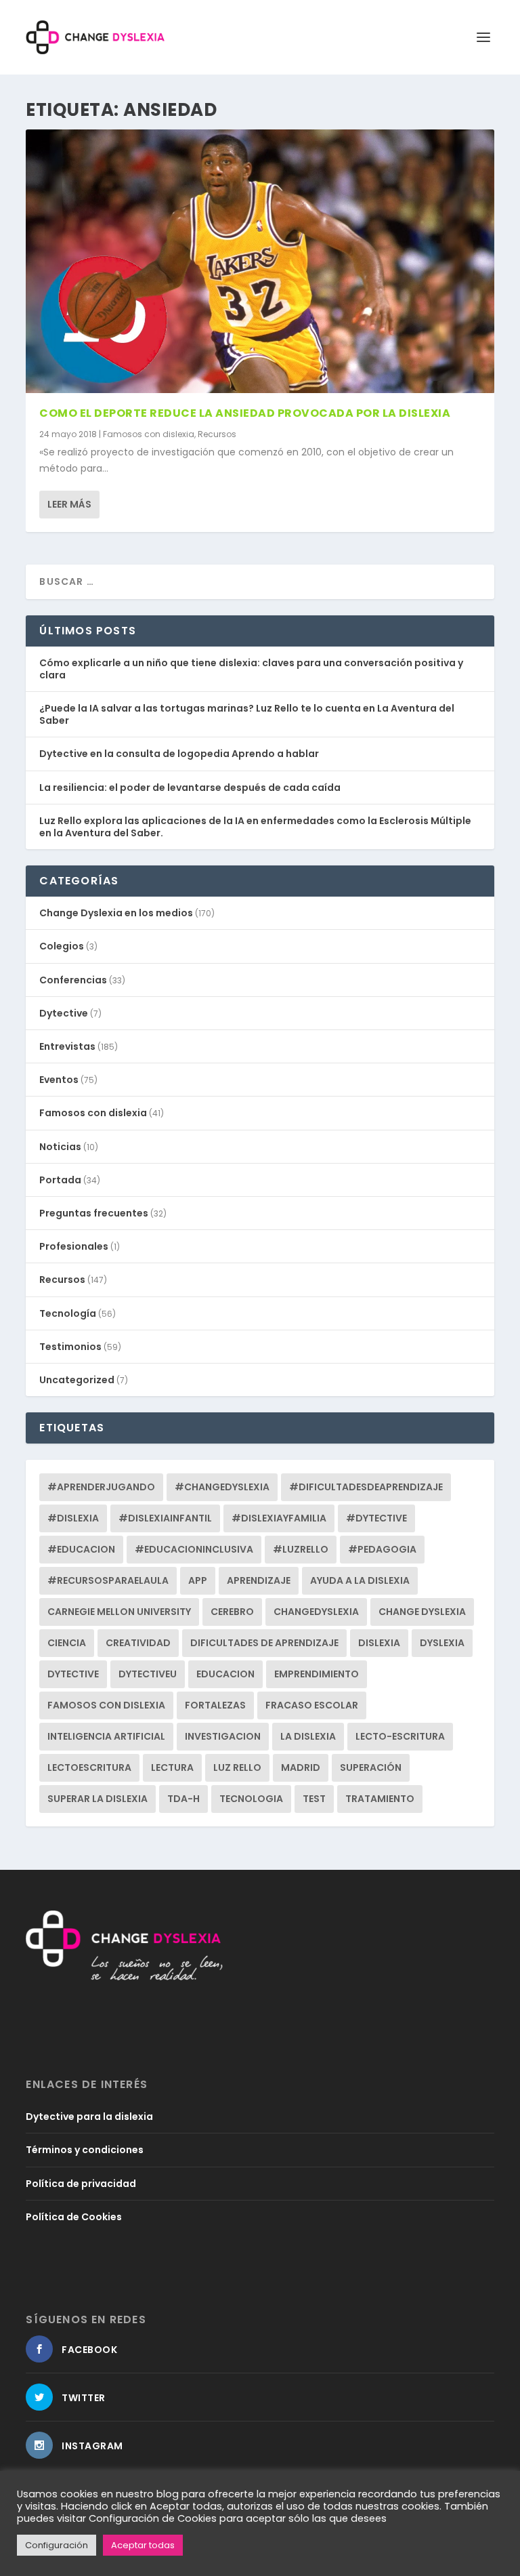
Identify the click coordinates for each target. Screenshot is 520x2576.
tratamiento (380, 1799)
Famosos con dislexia (149, 434)
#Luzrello (301, 1549)
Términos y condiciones (85, 2150)
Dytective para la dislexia (89, 2117)
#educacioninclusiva (194, 1549)
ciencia (67, 1643)
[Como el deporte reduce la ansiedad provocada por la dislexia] (260, 261)
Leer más (69, 504)
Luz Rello (237, 1767)
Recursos (217, 434)
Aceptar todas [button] (143, 2545)
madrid (301, 1767)
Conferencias (73, 980)
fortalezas (215, 1705)
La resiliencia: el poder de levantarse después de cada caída (190, 788)
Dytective (64, 1013)
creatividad (138, 1643)
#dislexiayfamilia (279, 1518)
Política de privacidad (81, 2184)
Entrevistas (67, 1046)
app (198, 1580)
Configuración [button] (57, 2545)
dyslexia (442, 1643)
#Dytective (376, 1518)
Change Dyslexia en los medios (116, 913)
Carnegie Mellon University (119, 1612)
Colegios (62, 946)
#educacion (81, 1549)
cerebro (232, 1612)
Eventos (59, 1080)
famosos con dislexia (106, 1705)
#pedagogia (382, 1549)
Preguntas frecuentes (94, 1213)
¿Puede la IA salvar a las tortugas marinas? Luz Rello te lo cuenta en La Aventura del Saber (247, 714)
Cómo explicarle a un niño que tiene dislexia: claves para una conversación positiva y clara (251, 669)
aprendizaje (259, 1580)
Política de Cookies (74, 2217)
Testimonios (70, 1347)
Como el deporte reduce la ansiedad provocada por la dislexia (245, 413)
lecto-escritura (400, 1736)
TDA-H (183, 1799)
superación (371, 1767)
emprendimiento (317, 1674)
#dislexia (73, 1518)
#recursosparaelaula (108, 1580)
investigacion (223, 1736)
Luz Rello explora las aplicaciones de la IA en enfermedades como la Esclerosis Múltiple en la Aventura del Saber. (255, 827)
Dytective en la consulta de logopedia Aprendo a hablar (179, 754)
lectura (172, 1767)
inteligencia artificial (106, 1736)
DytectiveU (148, 1674)
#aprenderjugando (101, 1487)
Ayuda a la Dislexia (360, 1580)
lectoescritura (89, 1767)
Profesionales (74, 1246)
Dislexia (379, 1643)
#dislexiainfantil (165, 1518)
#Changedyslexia (222, 1487)
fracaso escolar (312, 1705)
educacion (225, 1674)
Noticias (60, 1147)
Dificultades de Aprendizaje (264, 1643)
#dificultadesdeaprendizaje (366, 1487)
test (314, 1799)
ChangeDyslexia (316, 1612)
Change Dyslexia (422, 1612)
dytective (73, 1674)
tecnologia (251, 1799)
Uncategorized (77, 1380)
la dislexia (308, 1736)
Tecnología (68, 1313)
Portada (60, 1180)
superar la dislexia (97, 1799)
